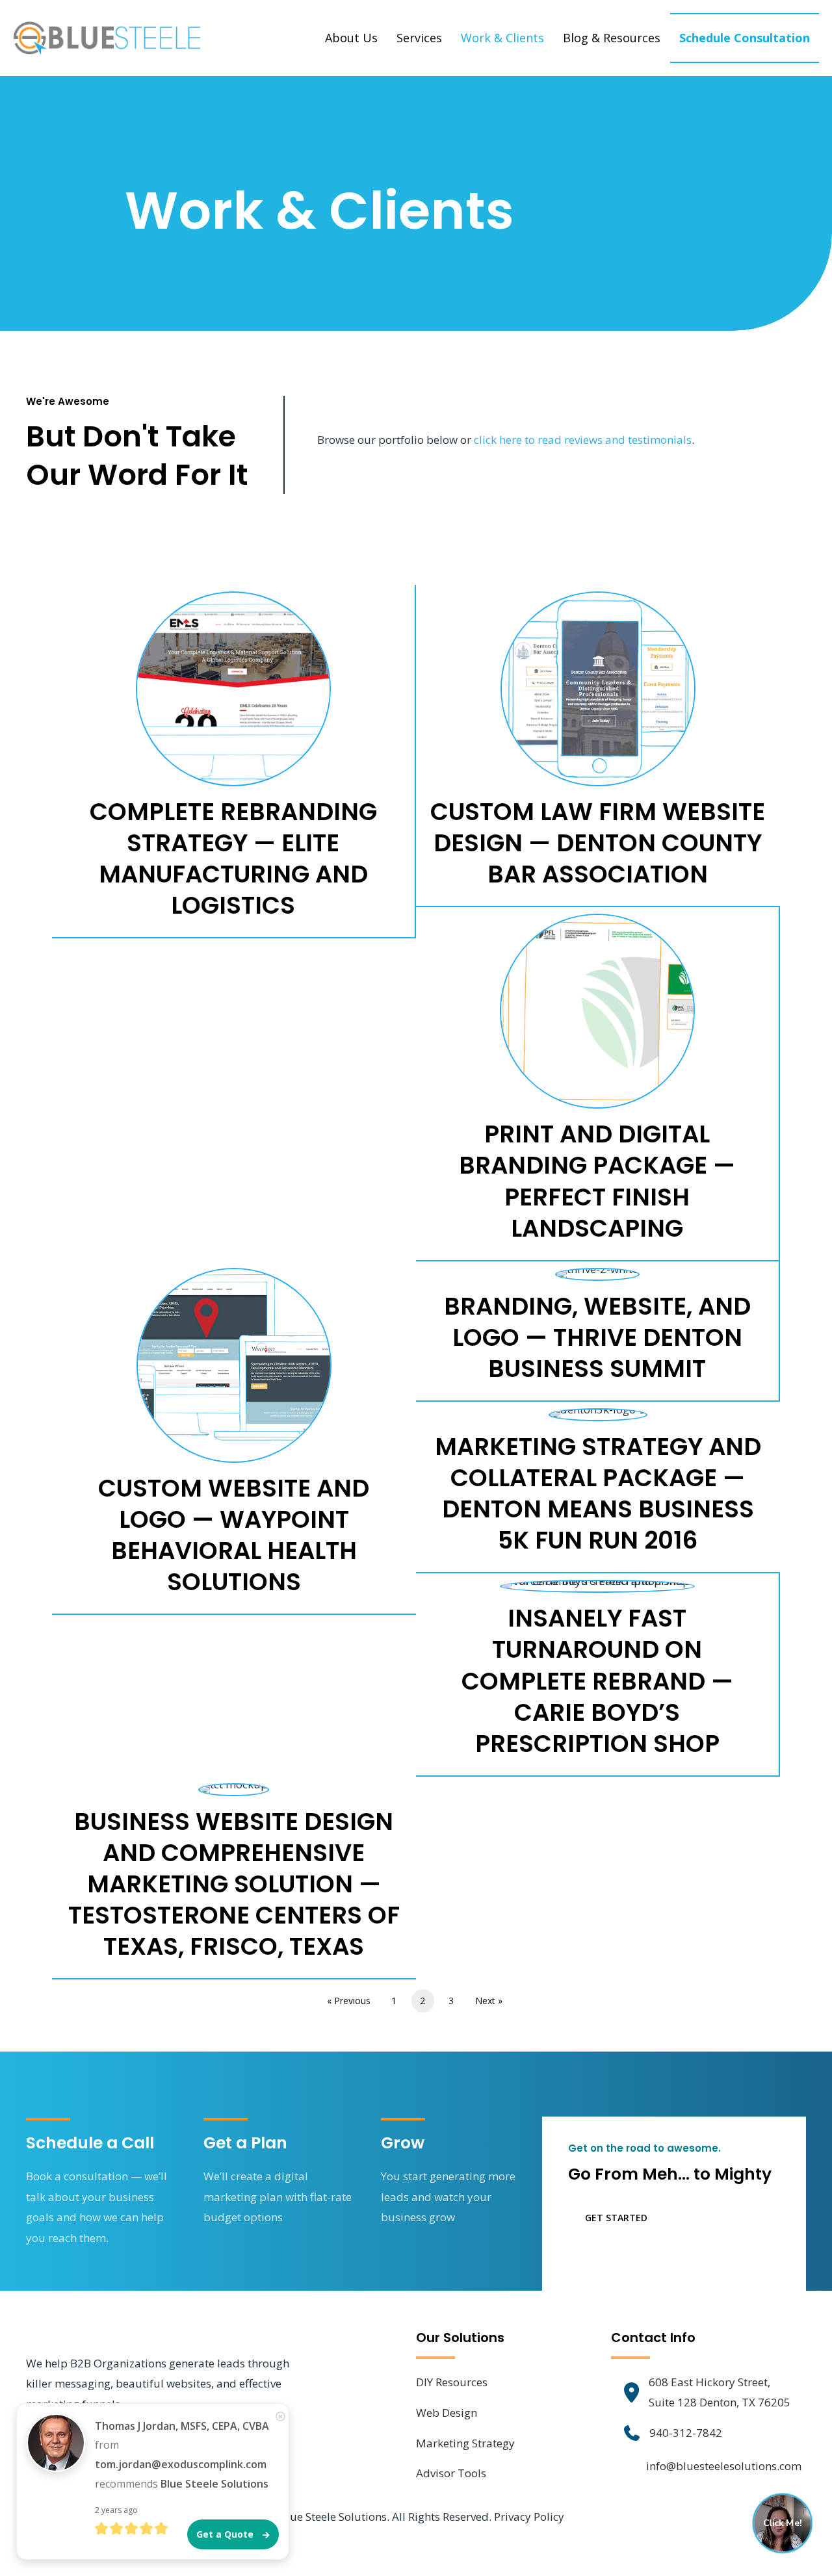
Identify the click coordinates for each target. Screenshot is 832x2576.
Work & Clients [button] (502, 38)
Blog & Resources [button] (612, 38)
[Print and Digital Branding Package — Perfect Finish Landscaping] (597, 1083)
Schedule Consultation (745, 38)
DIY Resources (452, 2382)
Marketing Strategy (465, 2443)
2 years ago (116, 2510)
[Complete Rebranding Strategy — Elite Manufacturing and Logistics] (233, 761)
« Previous (349, 2001)
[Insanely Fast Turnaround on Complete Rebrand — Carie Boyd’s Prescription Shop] (597, 1674)
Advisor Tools (451, 2473)
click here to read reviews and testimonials (583, 440)
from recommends (182, 2455)
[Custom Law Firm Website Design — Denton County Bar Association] (598, 745)
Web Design (447, 2413)
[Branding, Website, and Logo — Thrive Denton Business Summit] (597, 1331)
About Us (351, 38)
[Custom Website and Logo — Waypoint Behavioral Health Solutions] (234, 1437)
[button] (608, 2218)
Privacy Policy (529, 2517)
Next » (489, 2001)
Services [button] (419, 38)
